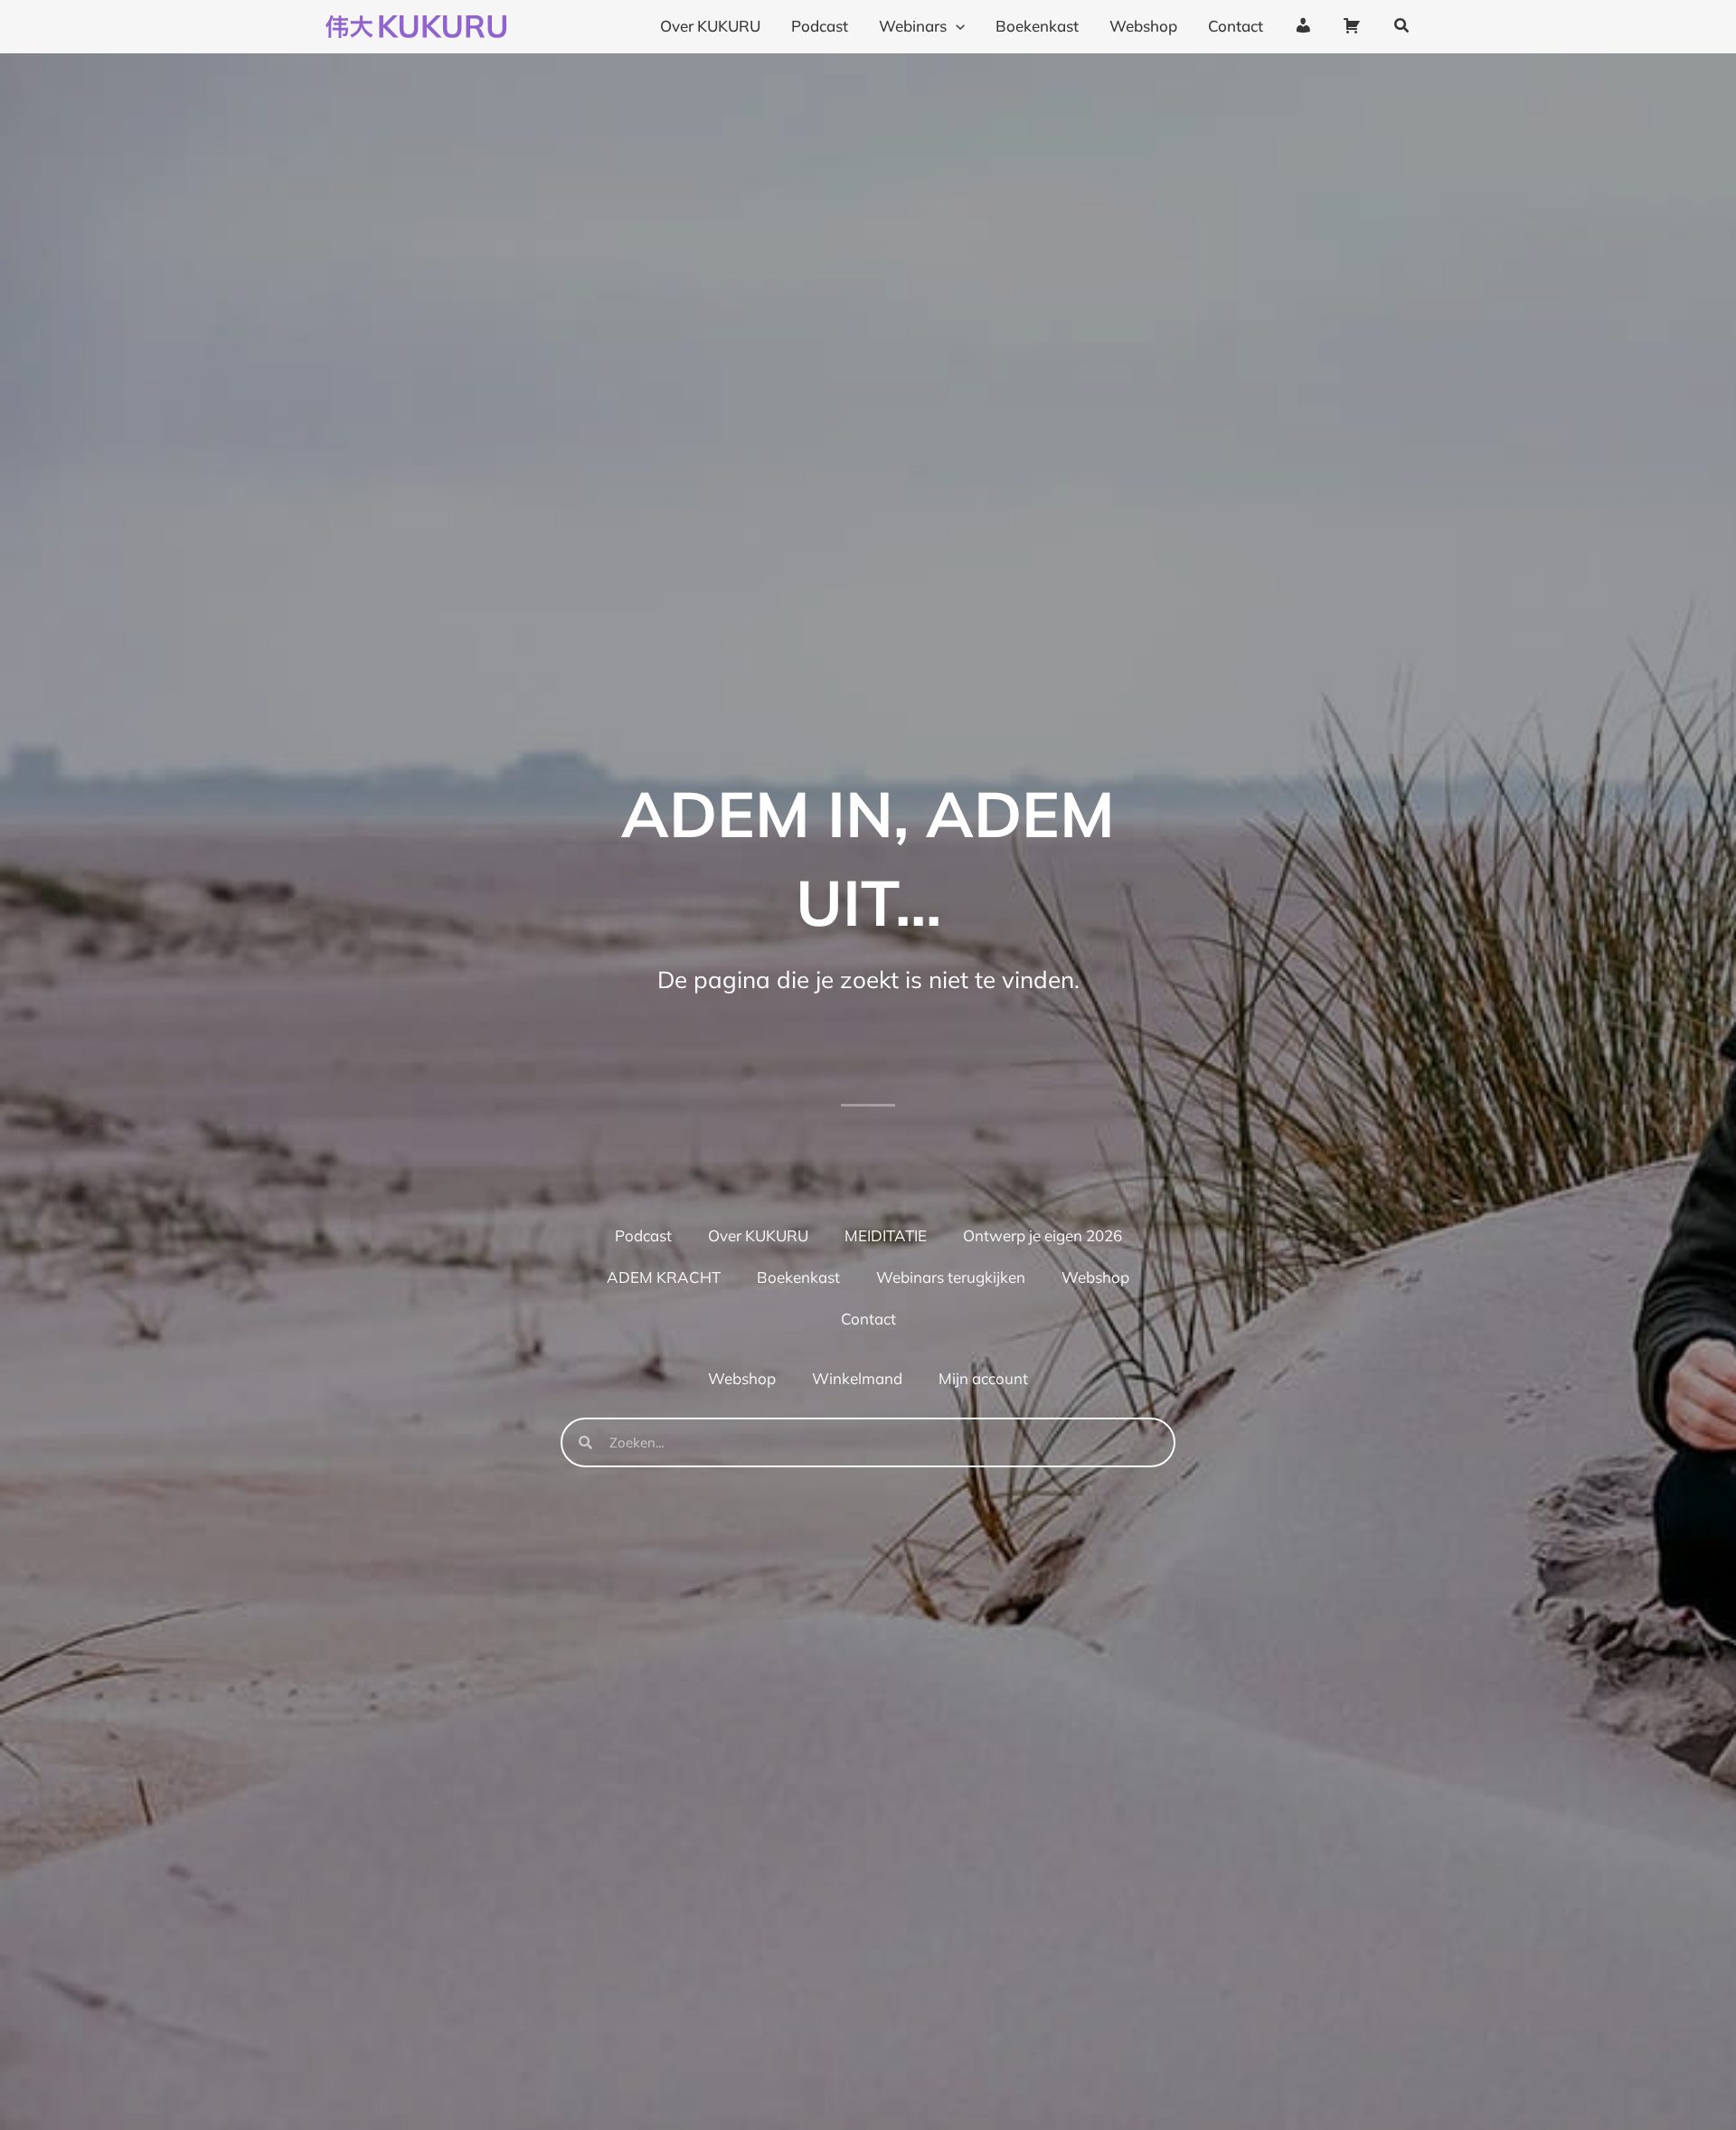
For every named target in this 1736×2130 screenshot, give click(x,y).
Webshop (1095, 1277)
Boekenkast (798, 1277)
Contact (868, 1319)
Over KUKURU (758, 1235)
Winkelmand (857, 1378)
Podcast (643, 1235)
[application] (956, 26)
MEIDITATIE (886, 1235)
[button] (1402, 26)
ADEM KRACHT (664, 1277)
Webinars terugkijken (951, 1277)
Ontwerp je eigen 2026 (1043, 1235)
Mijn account (983, 1378)
